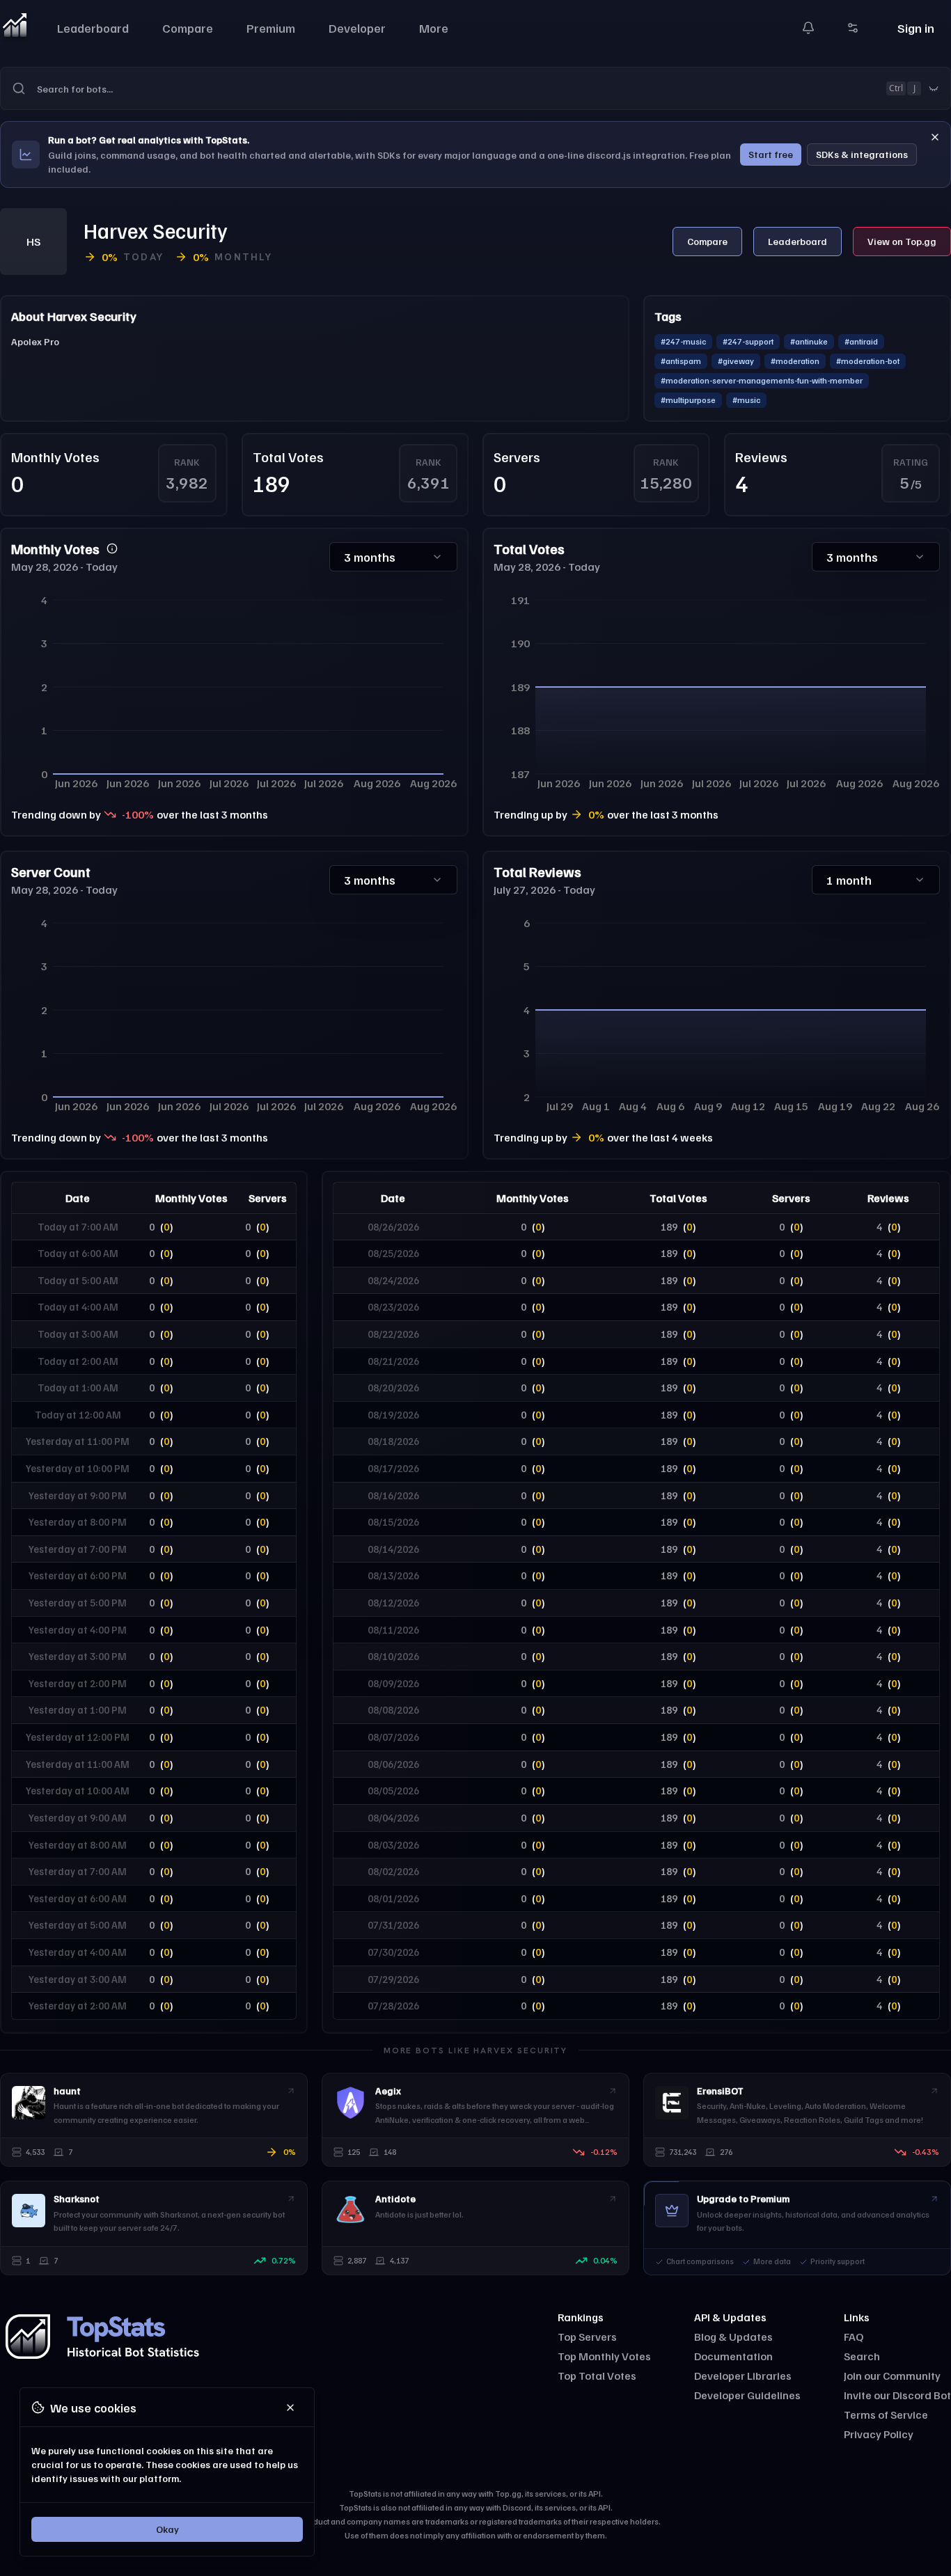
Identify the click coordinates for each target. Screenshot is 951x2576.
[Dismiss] (935, 137)
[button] (475, 88)
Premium (271, 28)
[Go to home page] (15, 28)
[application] (234, 690)
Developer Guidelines (747, 2395)
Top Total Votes (597, 2376)
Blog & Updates (733, 2337)
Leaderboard (93, 28)
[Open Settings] (853, 28)
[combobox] (494, 88)
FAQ (854, 2337)
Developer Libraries (743, 2376)
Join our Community (892, 2376)
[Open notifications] (808, 28)
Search (862, 2356)
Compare (188, 28)
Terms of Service (886, 2415)
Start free (771, 154)
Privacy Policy (879, 2434)
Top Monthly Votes (604, 2356)
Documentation (733, 2356)
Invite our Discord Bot (897, 2395)
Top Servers (587, 2337)
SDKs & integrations (862, 154)
